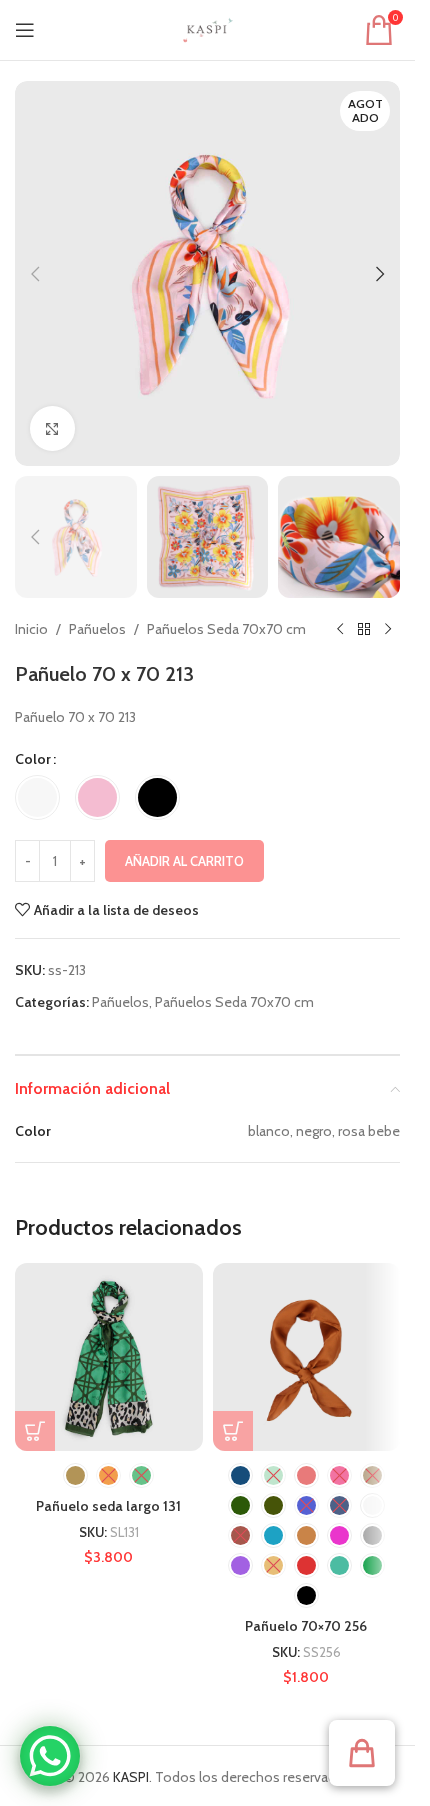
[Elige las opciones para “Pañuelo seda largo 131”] (35, 1431)
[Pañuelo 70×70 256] (307, 1357)
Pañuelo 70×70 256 (306, 1626)
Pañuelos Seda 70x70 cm (226, 629)
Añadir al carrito (184, 861)
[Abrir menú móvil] (25, 30)
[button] (35, 274)
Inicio (31, 629)
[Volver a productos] (364, 630)
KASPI (131, 1777)
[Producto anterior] (340, 630)
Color (33, 759)
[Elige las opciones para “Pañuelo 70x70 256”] (233, 1431)
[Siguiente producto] (388, 630)
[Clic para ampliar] (52, 428)
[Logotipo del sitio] (208, 28)
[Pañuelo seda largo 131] (109, 1357)
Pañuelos (97, 629)
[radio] (37, 797)
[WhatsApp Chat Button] (50, 1756)
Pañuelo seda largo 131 (108, 1506)
